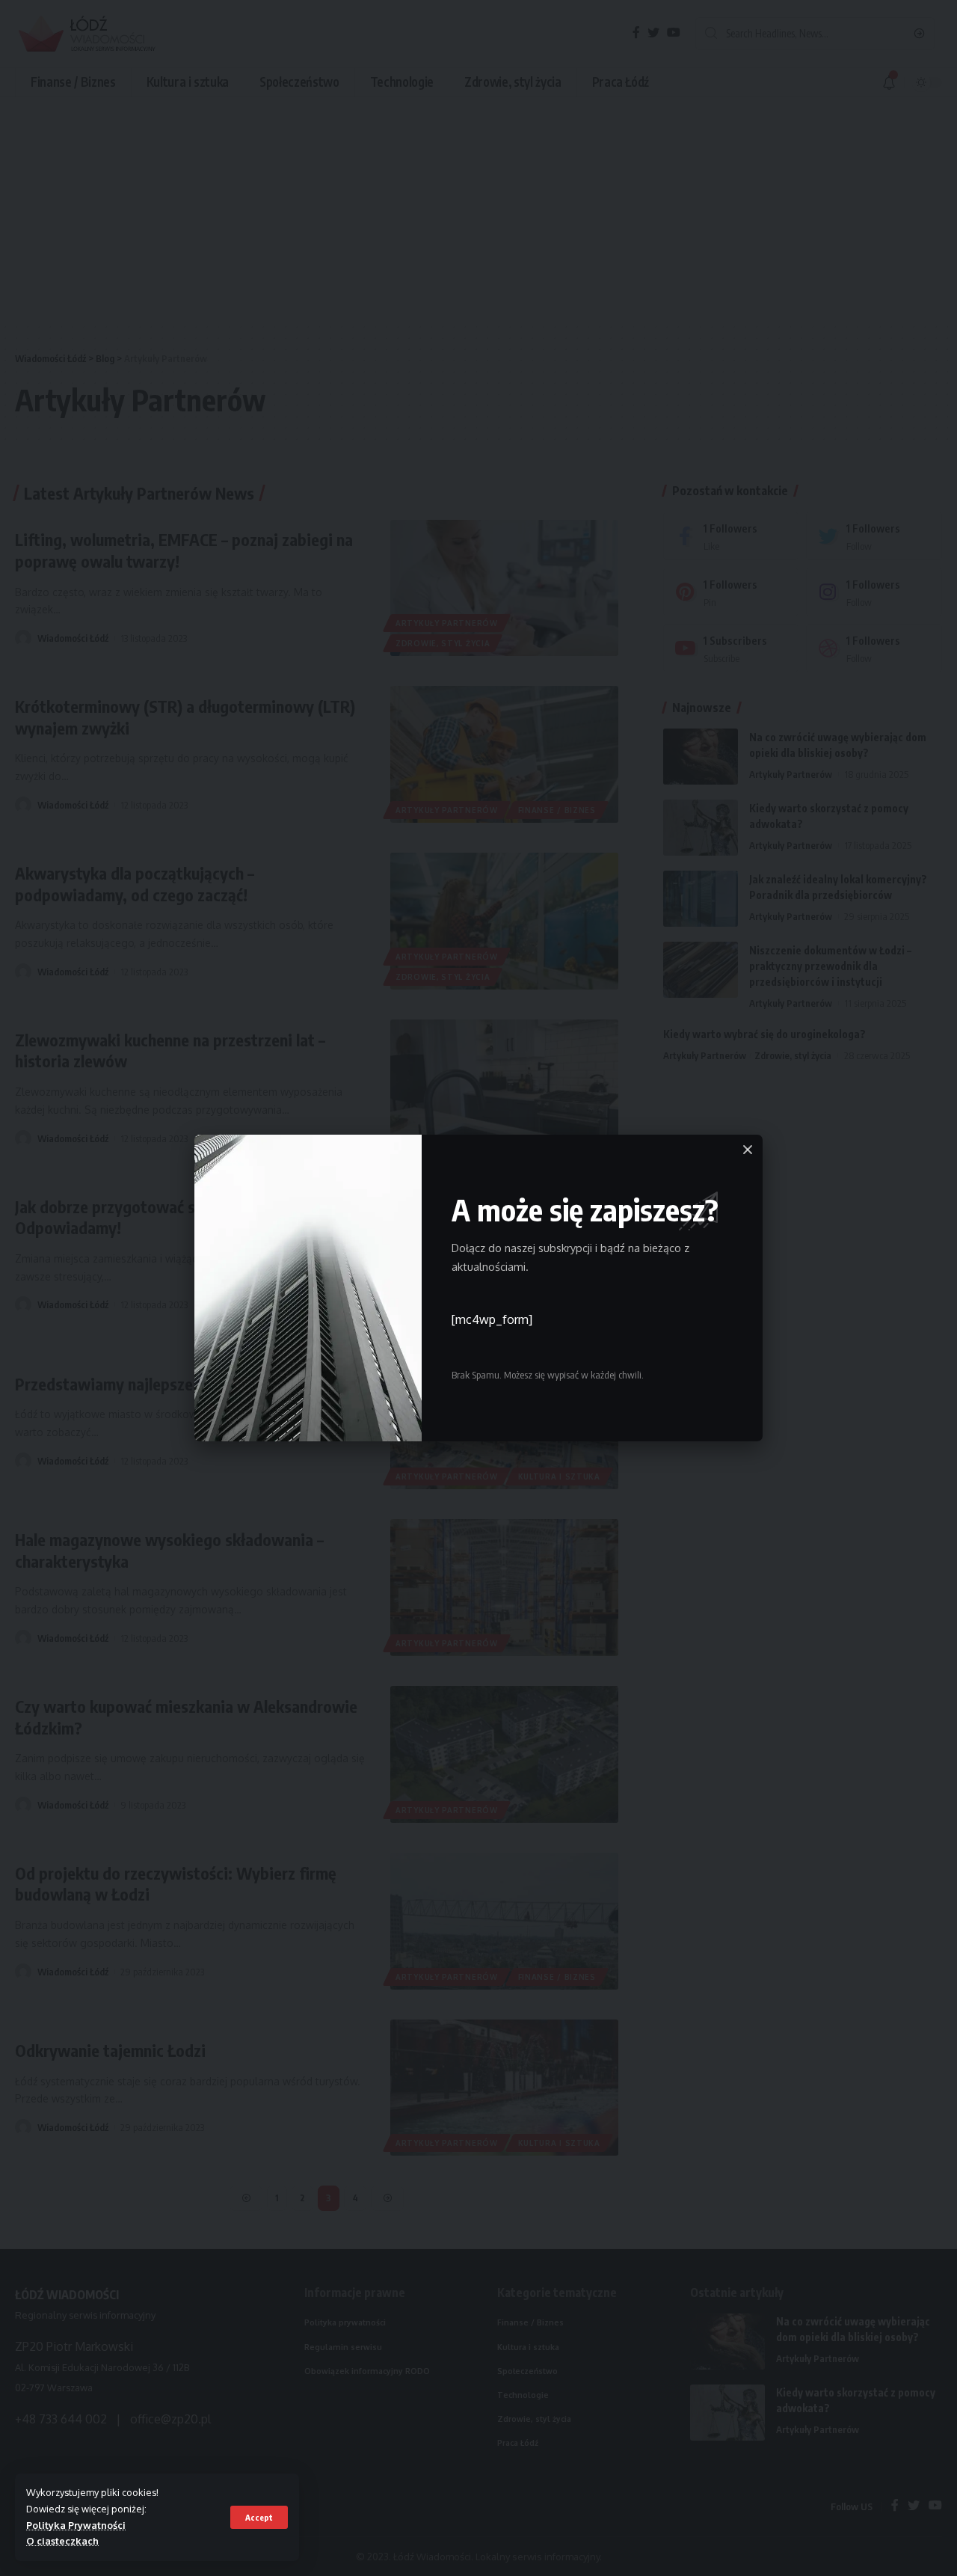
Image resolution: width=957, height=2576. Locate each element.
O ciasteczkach (62, 2541)
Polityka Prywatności (76, 2525)
